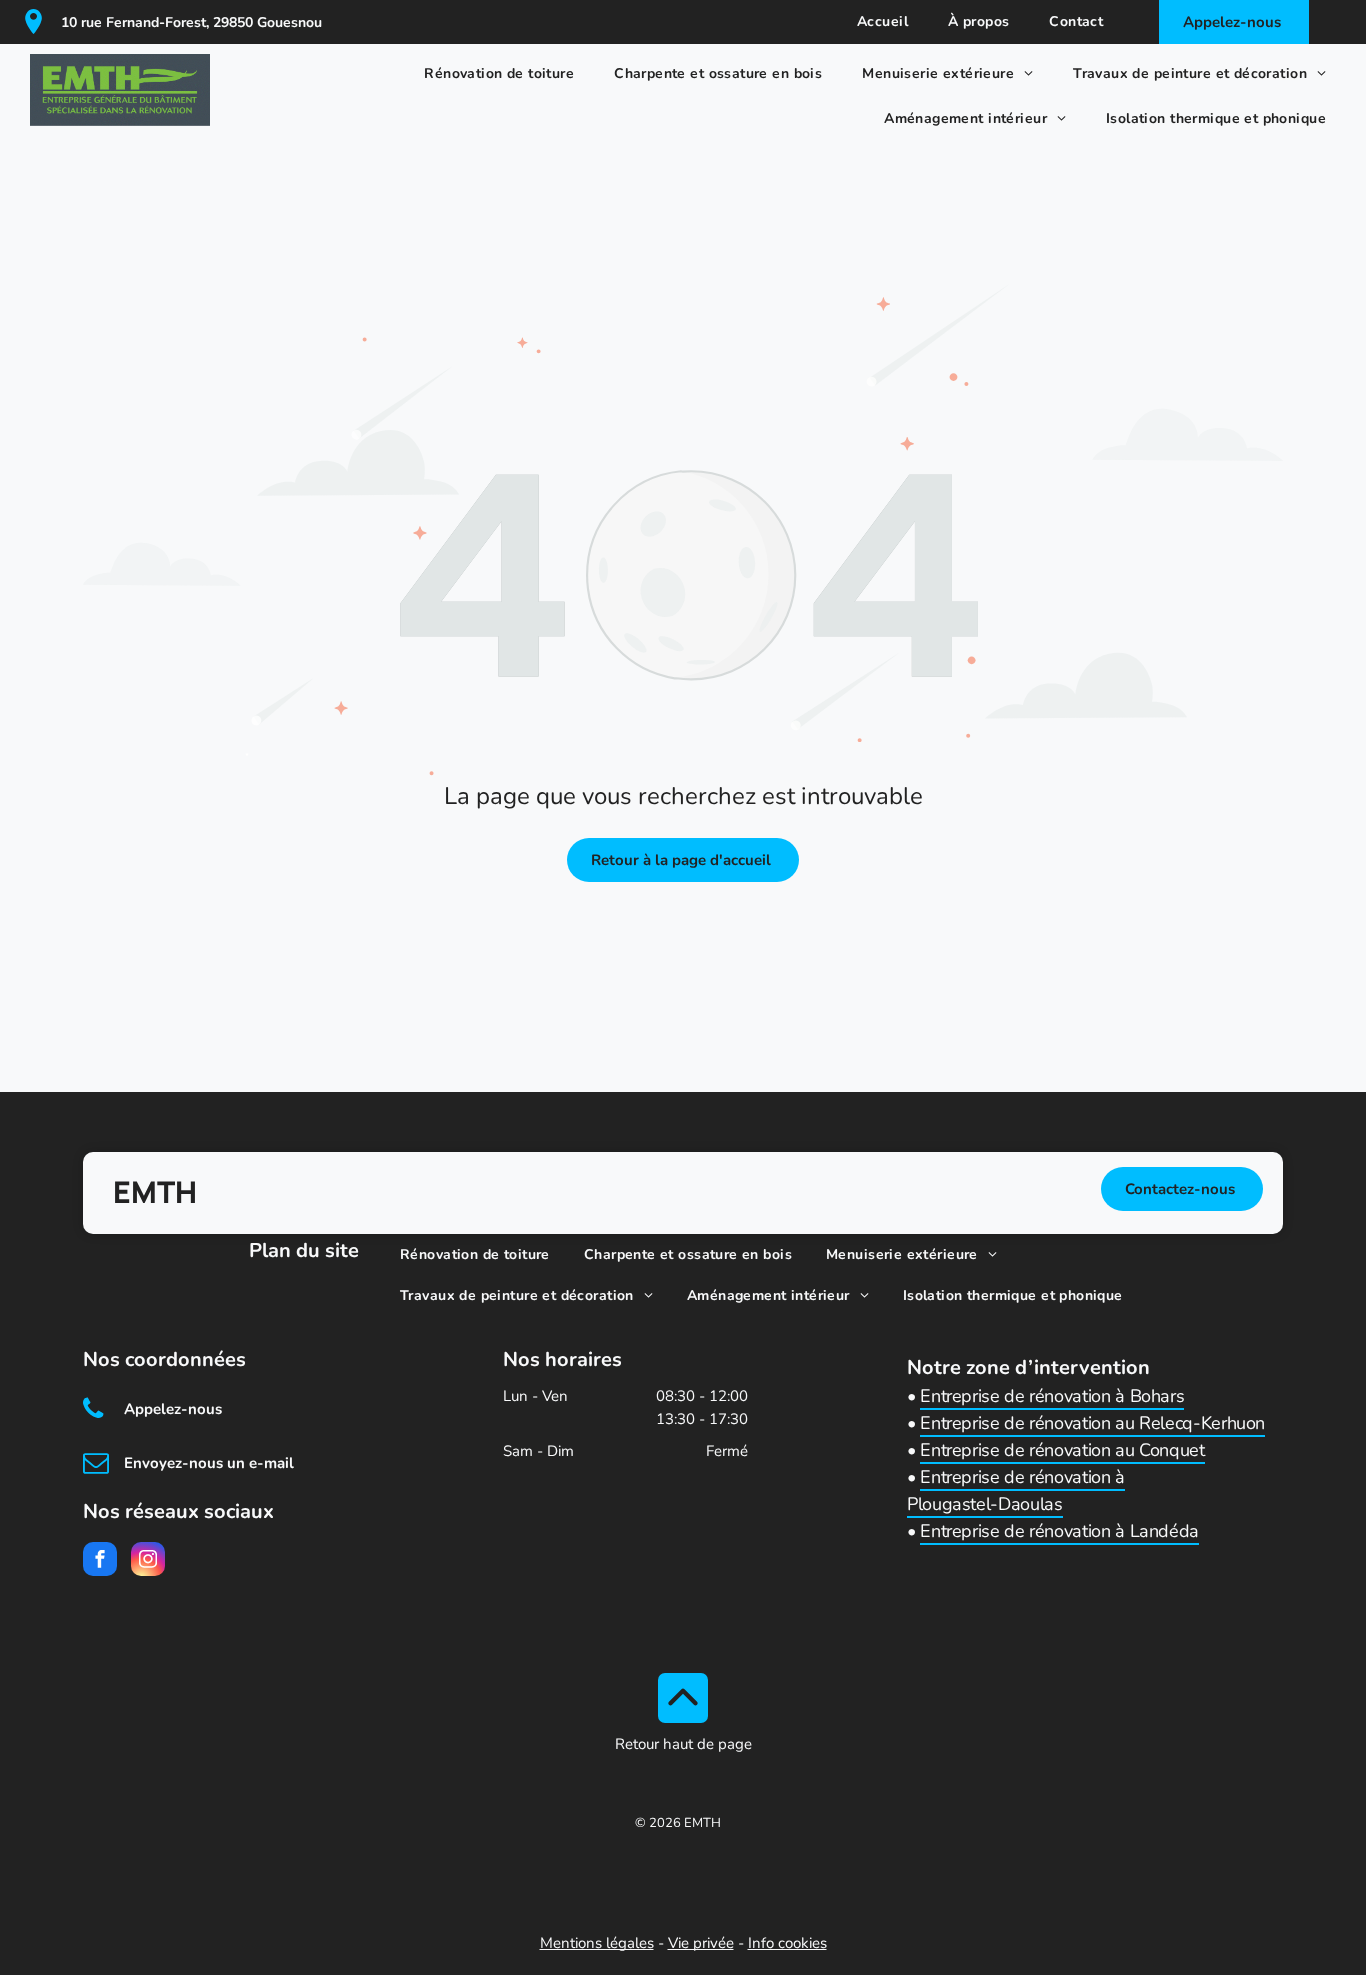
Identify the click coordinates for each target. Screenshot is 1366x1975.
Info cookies (787, 1943)
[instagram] (148, 1561)
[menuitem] (882, 22)
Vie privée (701, 1943)
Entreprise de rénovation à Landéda (1059, 1531)
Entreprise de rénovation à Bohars (1052, 1396)
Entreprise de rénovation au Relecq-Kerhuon (1092, 1423)
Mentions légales (597, 1943)
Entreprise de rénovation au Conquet (1062, 1450)
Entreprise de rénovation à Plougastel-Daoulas (1016, 1490)
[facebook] (100, 1561)
